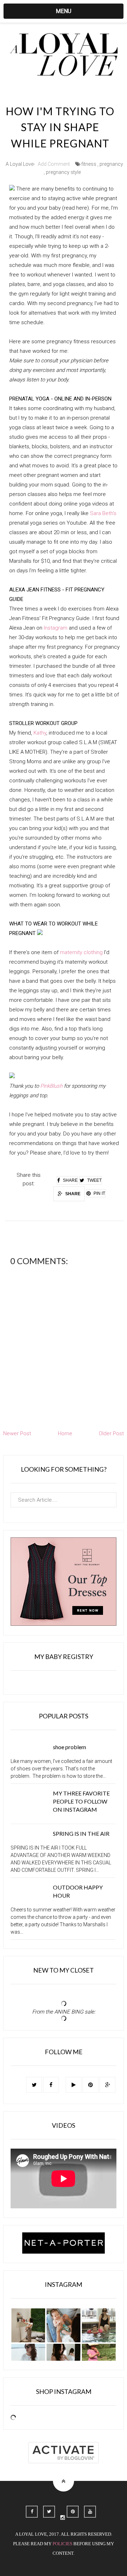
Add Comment (54, 164)
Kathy (40, 733)
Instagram (56, 628)
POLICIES (62, 2544)
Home (65, 1433)
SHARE (72, 1194)
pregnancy (111, 164)
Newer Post (17, 1433)
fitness (89, 164)
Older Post (111, 1433)
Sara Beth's (103, 513)
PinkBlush (51, 1086)
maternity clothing (81, 952)
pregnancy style (63, 172)
